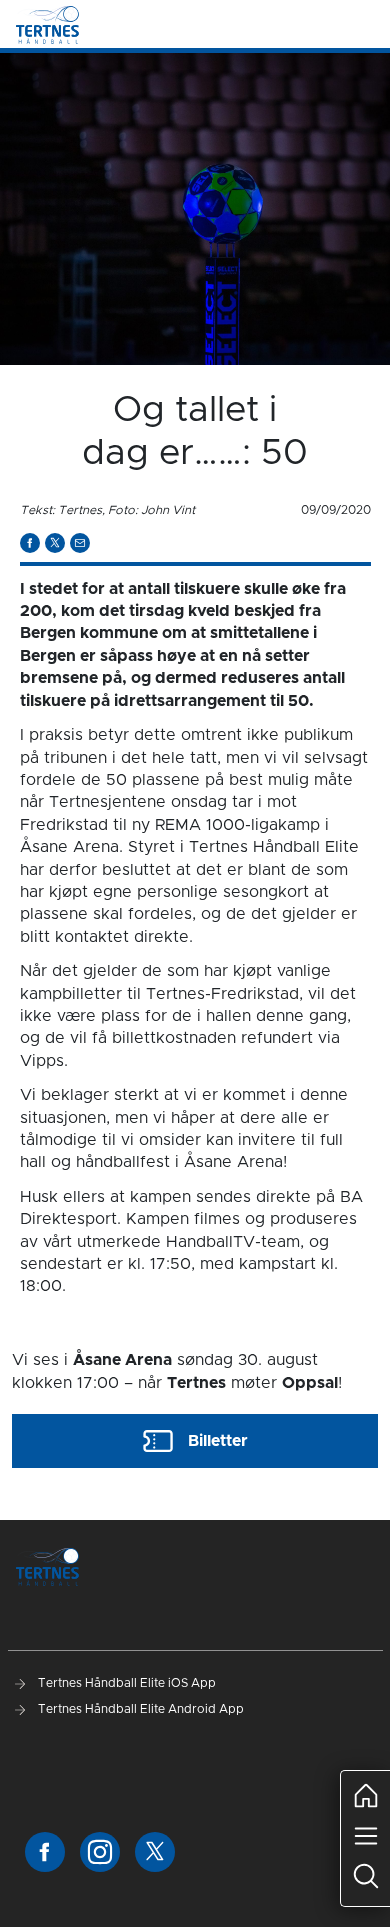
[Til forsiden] (47, 24)
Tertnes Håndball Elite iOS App (125, 1683)
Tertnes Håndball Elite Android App (139, 1709)
